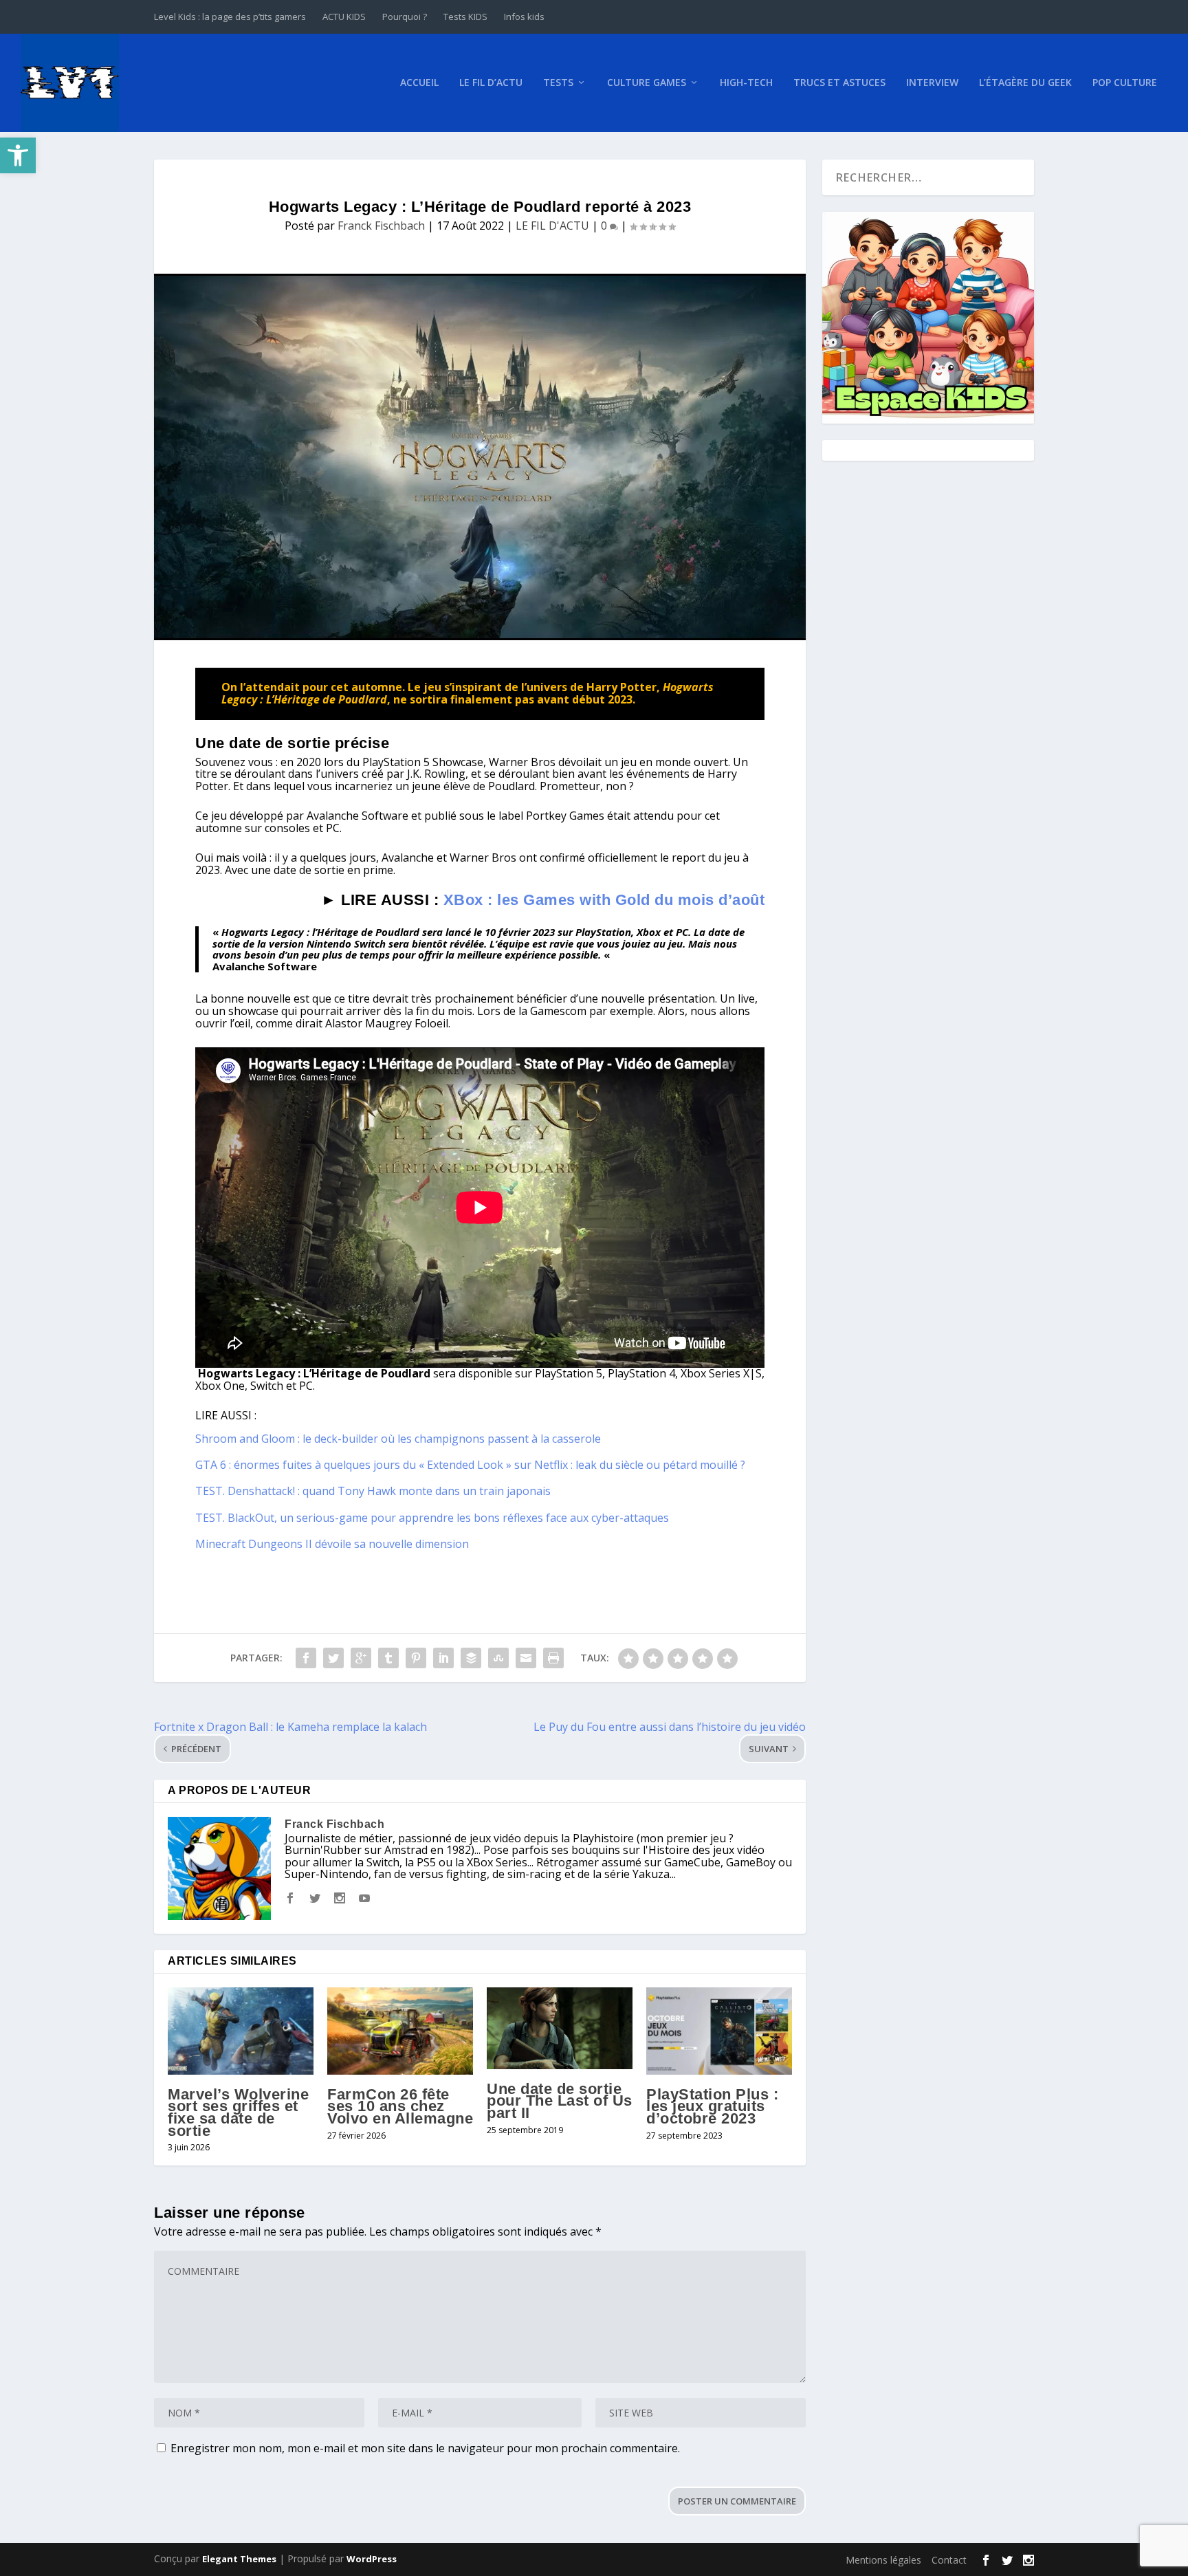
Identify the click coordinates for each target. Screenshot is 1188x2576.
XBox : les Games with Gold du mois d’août (604, 900)
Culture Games (647, 83)
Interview (932, 83)
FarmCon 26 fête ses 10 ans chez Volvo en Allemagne (400, 2106)
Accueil (419, 83)
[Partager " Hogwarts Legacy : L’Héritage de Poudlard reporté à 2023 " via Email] (526, 1658)
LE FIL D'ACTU (552, 226)
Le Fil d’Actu (491, 83)
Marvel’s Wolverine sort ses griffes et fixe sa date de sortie (238, 2113)
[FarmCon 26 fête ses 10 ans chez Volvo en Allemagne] (400, 2031)
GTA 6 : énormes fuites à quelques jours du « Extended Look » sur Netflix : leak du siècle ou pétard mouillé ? (470, 1465)
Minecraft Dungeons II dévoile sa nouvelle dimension (332, 1544)
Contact (949, 2560)
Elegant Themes (239, 2559)
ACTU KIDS (344, 17)
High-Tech (746, 83)
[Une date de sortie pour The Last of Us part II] (560, 2028)
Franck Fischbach (381, 226)
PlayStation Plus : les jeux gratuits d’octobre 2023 (712, 2106)
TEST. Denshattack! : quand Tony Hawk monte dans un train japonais (373, 1491)
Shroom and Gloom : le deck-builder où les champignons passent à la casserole (398, 1439)
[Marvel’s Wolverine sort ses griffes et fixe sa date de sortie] (241, 2031)
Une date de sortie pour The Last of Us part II (560, 2101)
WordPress (372, 2559)
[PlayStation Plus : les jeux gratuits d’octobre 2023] (719, 2031)
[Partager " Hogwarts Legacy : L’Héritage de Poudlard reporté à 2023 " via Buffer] (471, 1658)
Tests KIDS (465, 17)
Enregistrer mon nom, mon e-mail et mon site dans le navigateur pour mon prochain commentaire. (425, 2448)
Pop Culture (1125, 83)
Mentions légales (883, 2560)
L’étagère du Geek (1025, 83)
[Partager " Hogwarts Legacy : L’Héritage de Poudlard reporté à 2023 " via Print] (553, 1658)
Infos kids (524, 17)
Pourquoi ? (405, 17)
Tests (558, 83)
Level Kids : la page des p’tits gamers (230, 17)
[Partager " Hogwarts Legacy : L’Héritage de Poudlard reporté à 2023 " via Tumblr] (388, 1658)
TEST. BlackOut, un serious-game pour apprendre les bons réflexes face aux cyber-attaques (432, 1518)
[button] (18, 155)
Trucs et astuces (839, 83)
